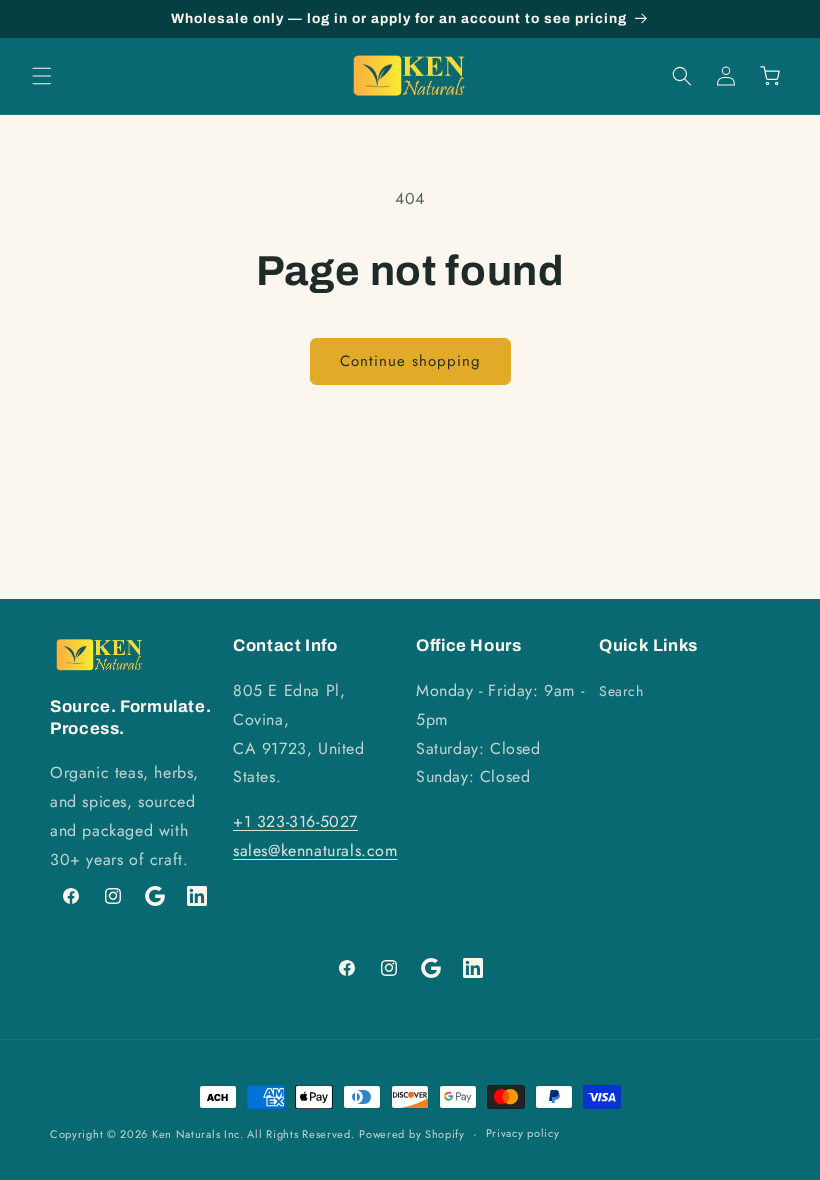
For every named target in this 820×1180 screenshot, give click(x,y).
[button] (42, 76)
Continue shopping (410, 361)
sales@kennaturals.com (315, 850)
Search (621, 691)
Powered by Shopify (412, 1134)
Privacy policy (523, 1133)
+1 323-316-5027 (295, 821)
